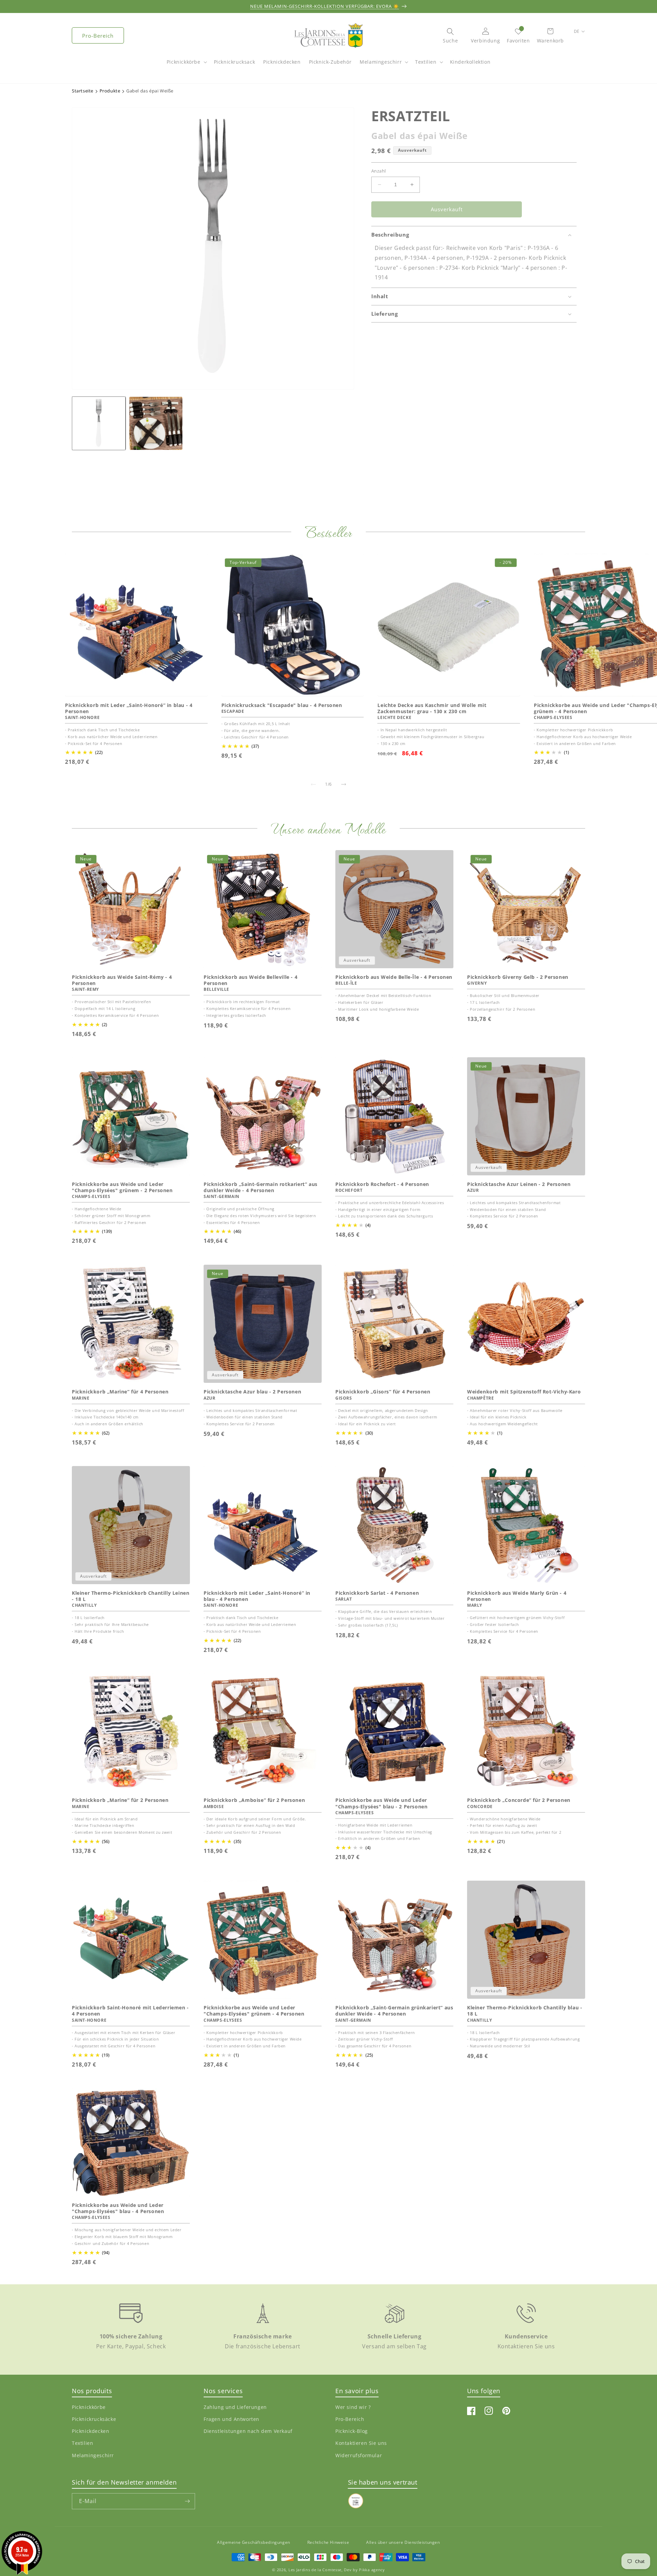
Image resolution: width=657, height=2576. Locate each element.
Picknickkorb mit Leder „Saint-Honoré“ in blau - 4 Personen (129, 708)
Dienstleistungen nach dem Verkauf (248, 2431)
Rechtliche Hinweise (328, 2542)
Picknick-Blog (352, 2431)
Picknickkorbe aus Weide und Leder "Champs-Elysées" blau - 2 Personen (381, 1803)
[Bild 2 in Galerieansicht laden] (156, 423)
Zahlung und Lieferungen (235, 2407)
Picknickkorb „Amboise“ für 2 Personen (254, 1800)
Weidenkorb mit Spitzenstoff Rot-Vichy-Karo (524, 1392)
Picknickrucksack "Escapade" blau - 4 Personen (282, 705)
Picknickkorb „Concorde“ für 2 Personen (519, 1800)
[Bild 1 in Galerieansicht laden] (99, 423)
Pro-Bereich (98, 36)
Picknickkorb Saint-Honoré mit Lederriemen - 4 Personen (130, 2011)
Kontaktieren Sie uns (361, 2443)
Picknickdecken (91, 2431)
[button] (186, 65)
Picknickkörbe (184, 62)
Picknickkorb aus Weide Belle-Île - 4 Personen (394, 977)
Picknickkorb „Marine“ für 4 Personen (120, 1392)
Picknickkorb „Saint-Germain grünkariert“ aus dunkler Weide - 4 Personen (394, 2011)
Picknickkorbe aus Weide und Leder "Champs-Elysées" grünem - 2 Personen (122, 1187)
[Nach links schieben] (313, 784)
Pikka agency (372, 2570)
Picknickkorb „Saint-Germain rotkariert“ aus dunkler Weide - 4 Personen (261, 1187)
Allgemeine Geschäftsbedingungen (254, 2542)
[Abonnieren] (187, 2501)
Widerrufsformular (359, 2455)
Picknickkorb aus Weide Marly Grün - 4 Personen (517, 1596)
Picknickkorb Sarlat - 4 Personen (377, 1593)
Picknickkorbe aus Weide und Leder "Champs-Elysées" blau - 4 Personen (118, 2208)
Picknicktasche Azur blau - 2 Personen (252, 1392)
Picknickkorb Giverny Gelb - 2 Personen (518, 977)
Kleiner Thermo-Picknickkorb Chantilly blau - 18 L (525, 2011)
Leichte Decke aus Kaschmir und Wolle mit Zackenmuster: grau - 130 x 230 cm (432, 708)
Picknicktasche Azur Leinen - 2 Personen (519, 1184)
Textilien (426, 62)
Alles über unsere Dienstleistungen (403, 2542)
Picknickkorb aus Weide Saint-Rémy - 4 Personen (122, 980)
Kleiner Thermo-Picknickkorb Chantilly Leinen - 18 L (131, 1596)
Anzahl (378, 171)
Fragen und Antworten (231, 2419)
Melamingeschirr (381, 62)
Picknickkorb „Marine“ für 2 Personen (120, 1800)
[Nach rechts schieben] (344, 784)
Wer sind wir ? (353, 2407)
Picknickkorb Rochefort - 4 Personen (382, 1184)
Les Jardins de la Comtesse (315, 2570)
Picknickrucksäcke (94, 2419)
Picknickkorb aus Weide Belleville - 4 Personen (250, 980)
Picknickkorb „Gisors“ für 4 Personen (383, 1392)
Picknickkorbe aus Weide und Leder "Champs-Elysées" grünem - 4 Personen (254, 2011)
